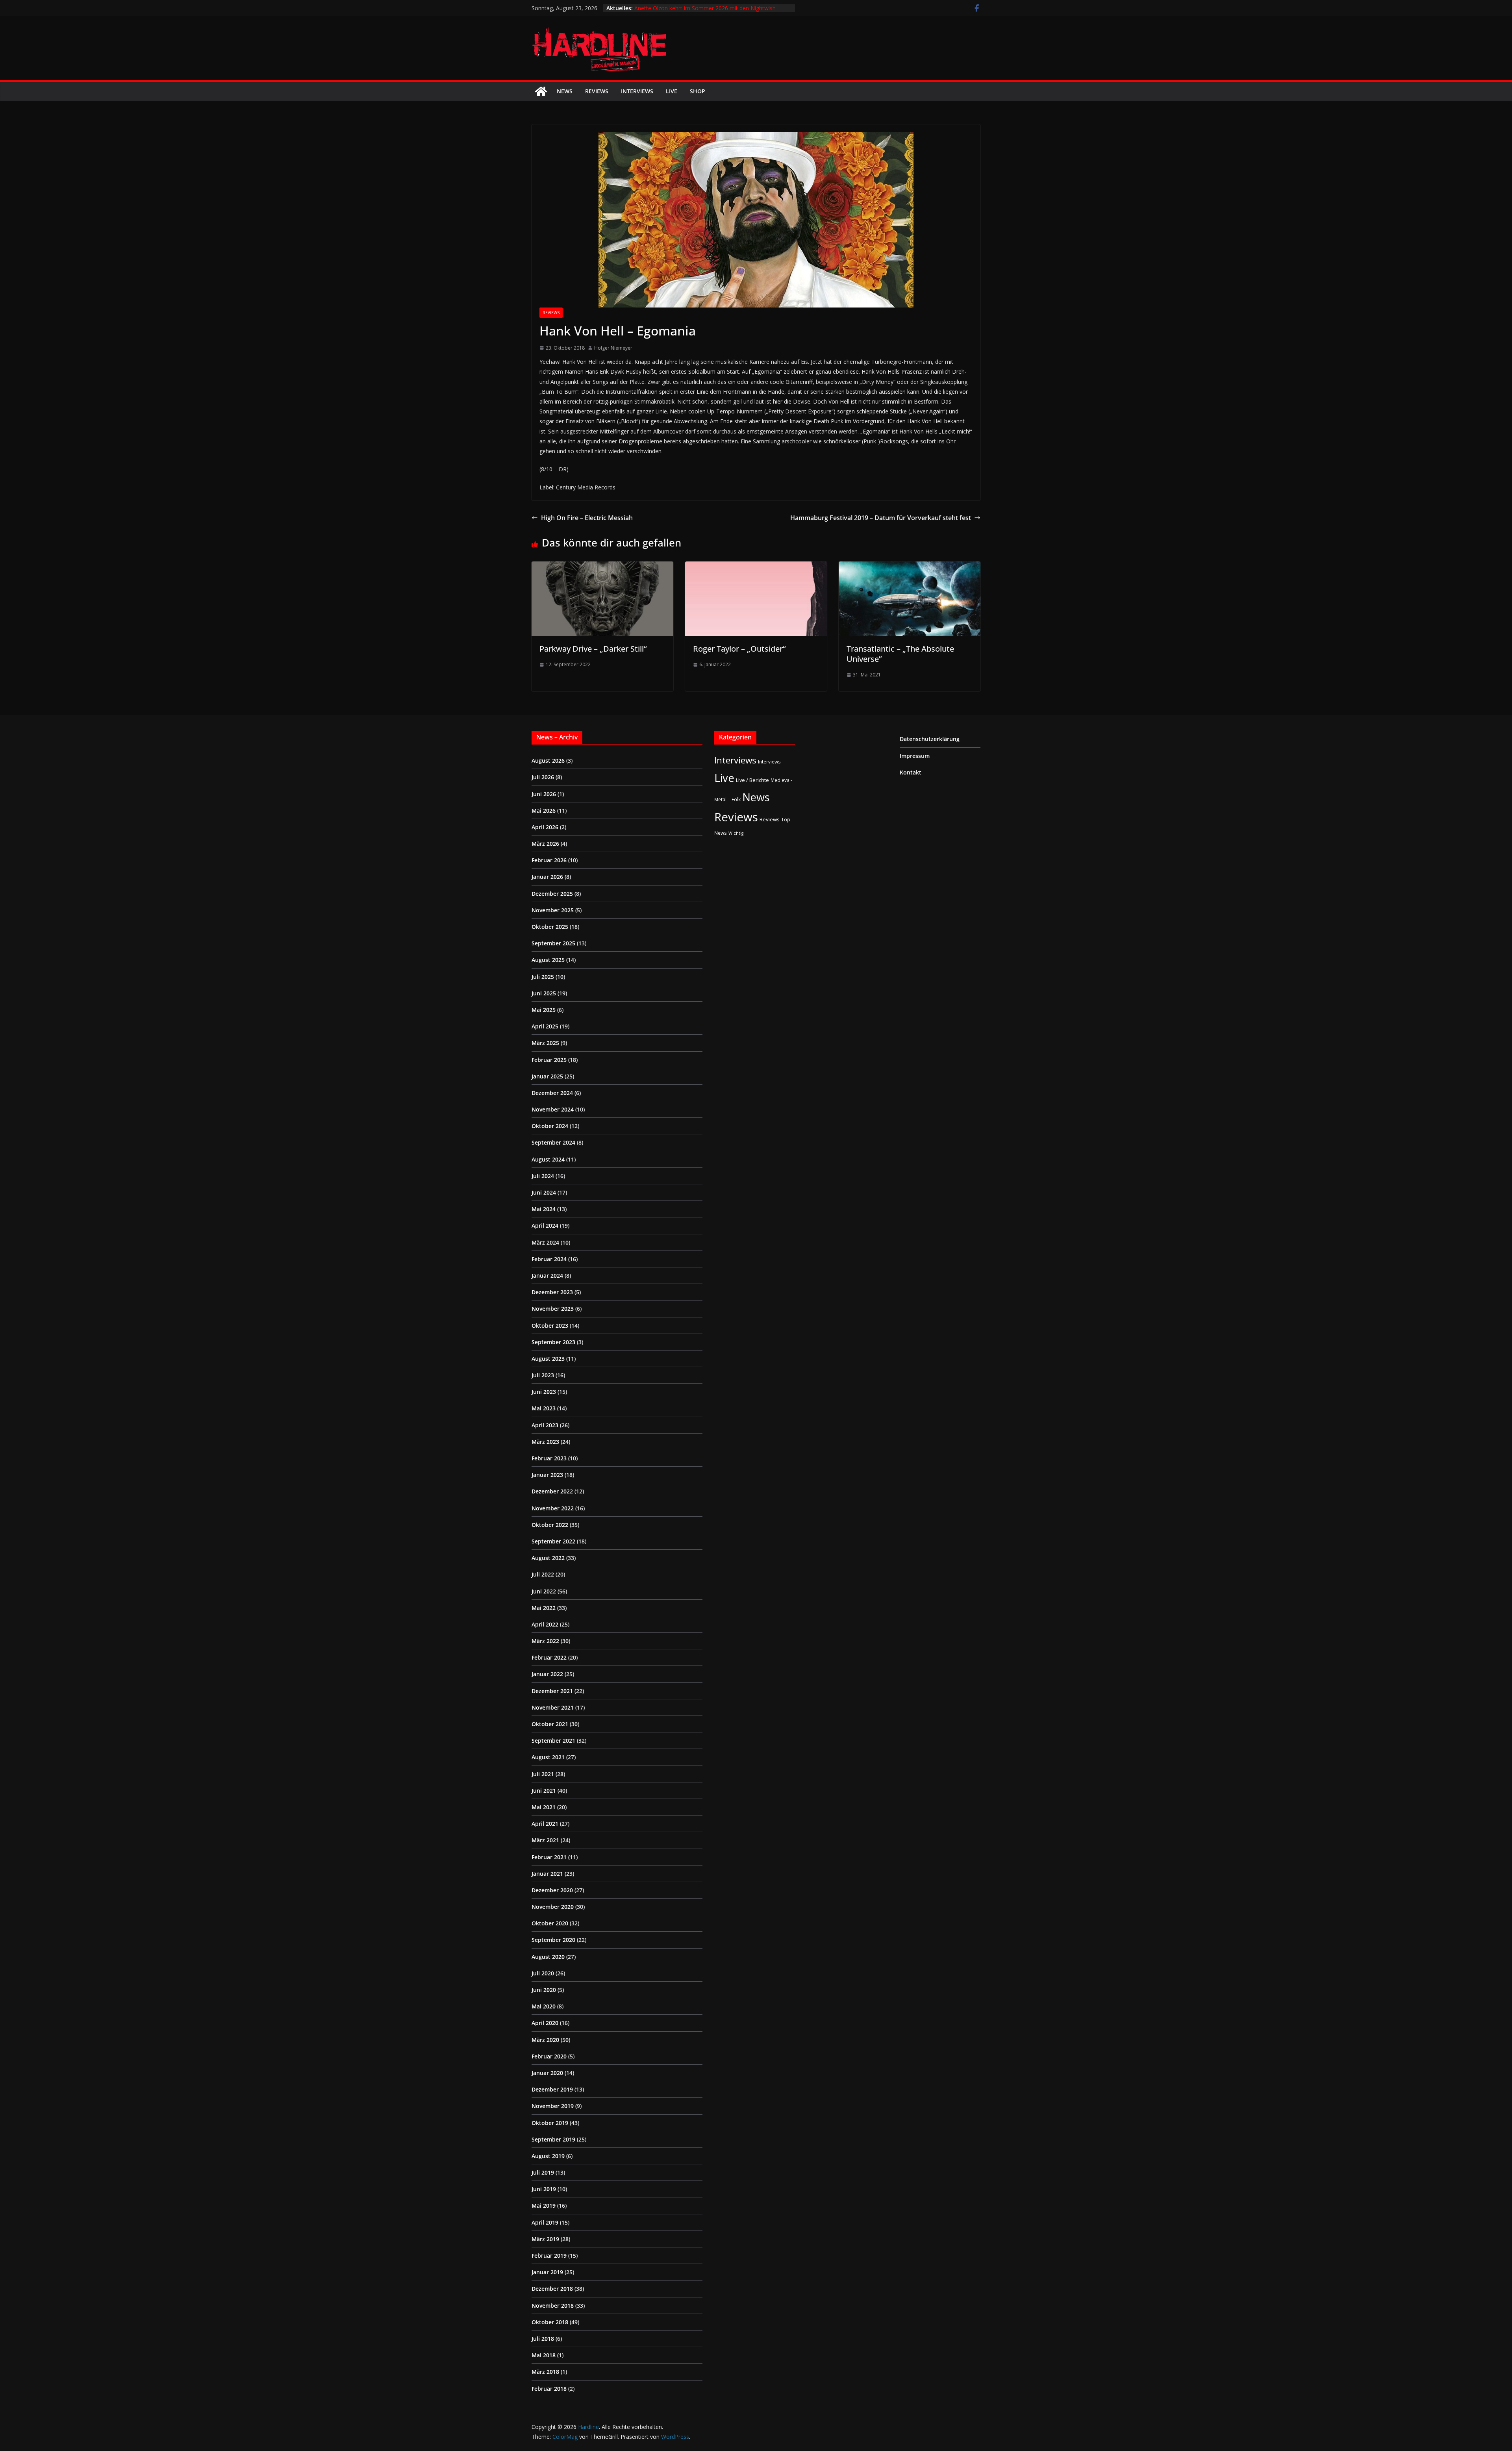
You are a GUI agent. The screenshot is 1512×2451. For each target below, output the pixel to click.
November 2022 (553, 1508)
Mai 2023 (544, 1408)
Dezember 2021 (552, 1691)
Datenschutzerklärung (930, 739)
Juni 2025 (544, 993)
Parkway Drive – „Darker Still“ (593, 649)
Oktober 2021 (550, 1724)
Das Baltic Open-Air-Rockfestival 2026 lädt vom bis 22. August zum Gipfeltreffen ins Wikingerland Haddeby (704, 12)
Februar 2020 (549, 2056)
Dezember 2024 (552, 1093)
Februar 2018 (549, 2389)
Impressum (915, 756)
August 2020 (548, 1957)
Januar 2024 (547, 1276)
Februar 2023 (549, 1458)
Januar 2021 (547, 1874)
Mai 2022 (544, 1608)
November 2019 (553, 2106)
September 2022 (553, 1541)
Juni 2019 (544, 2189)
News (565, 91)
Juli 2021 (543, 1774)
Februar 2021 (549, 1857)
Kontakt (911, 772)
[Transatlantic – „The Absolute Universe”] (910, 567)
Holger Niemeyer (613, 348)
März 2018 (545, 2372)
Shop (698, 91)
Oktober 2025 (550, 927)
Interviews (637, 91)
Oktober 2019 (550, 2123)
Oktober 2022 (550, 1525)
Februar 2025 (549, 1060)
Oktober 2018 (550, 2322)
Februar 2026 (549, 860)
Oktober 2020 (550, 1923)
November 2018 (553, 2306)
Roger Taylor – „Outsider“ (739, 649)
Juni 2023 (544, 1392)
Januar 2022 (547, 1674)
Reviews (597, 91)
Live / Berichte (752, 780)
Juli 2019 (543, 2172)
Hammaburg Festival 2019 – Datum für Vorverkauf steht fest (881, 518)
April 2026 (545, 827)
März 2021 (545, 1840)
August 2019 (548, 2156)
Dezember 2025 (552, 894)
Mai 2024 (544, 1209)
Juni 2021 (544, 1791)
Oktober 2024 (550, 1126)
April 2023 (545, 1425)
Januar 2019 (547, 2272)
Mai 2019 (544, 2206)
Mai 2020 (544, 2006)
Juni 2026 (544, 794)
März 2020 (545, 2040)
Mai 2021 (544, 1807)
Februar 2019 (549, 2256)
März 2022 (545, 1641)
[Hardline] (541, 91)
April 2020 (545, 2023)
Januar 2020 (547, 2073)
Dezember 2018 (552, 2289)
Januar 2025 (547, 1076)
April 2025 (545, 1026)
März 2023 (545, 1442)
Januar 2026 (547, 877)
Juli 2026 (543, 777)
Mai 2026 (544, 811)
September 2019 (553, 2139)
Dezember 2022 (552, 1491)
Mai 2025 (544, 1010)
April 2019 (545, 2222)
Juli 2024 (543, 1176)
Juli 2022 (543, 1574)
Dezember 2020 (552, 1890)
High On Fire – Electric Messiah (587, 518)
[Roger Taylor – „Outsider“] (756, 567)
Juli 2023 (543, 1375)
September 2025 (553, 943)
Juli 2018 (543, 2339)
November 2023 (553, 1309)
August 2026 (548, 760)
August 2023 (548, 1359)
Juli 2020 (543, 1973)
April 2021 (545, 1824)
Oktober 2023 (550, 1326)
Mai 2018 (544, 2355)
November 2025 (553, 910)
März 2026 (545, 844)
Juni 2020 (544, 1990)
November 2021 (553, 1707)
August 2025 (548, 960)
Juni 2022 (544, 1591)
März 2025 (545, 1043)
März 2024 (545, 1242)
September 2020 (553, 1940)
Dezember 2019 (552, 2089)
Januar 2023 (547, 1475)
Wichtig (736, 833)
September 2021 (553, 1741)
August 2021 (548, 1757)
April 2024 (545, 1225)
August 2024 (548, 1159)
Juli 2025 (543, 977)
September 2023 (553, 1342)
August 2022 (548, 1558)
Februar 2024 (549, 1259)
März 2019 (545, 2239)
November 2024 (553, 1109)
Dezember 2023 (552, 1292)
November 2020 (553, 1907)
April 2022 (545, 1624)
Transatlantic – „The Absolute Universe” (900, 654)
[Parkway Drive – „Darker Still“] (602, 567)
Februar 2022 (549, 1657)
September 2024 (553, 1142)
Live (672, 91)
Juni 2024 (544, 1192)
